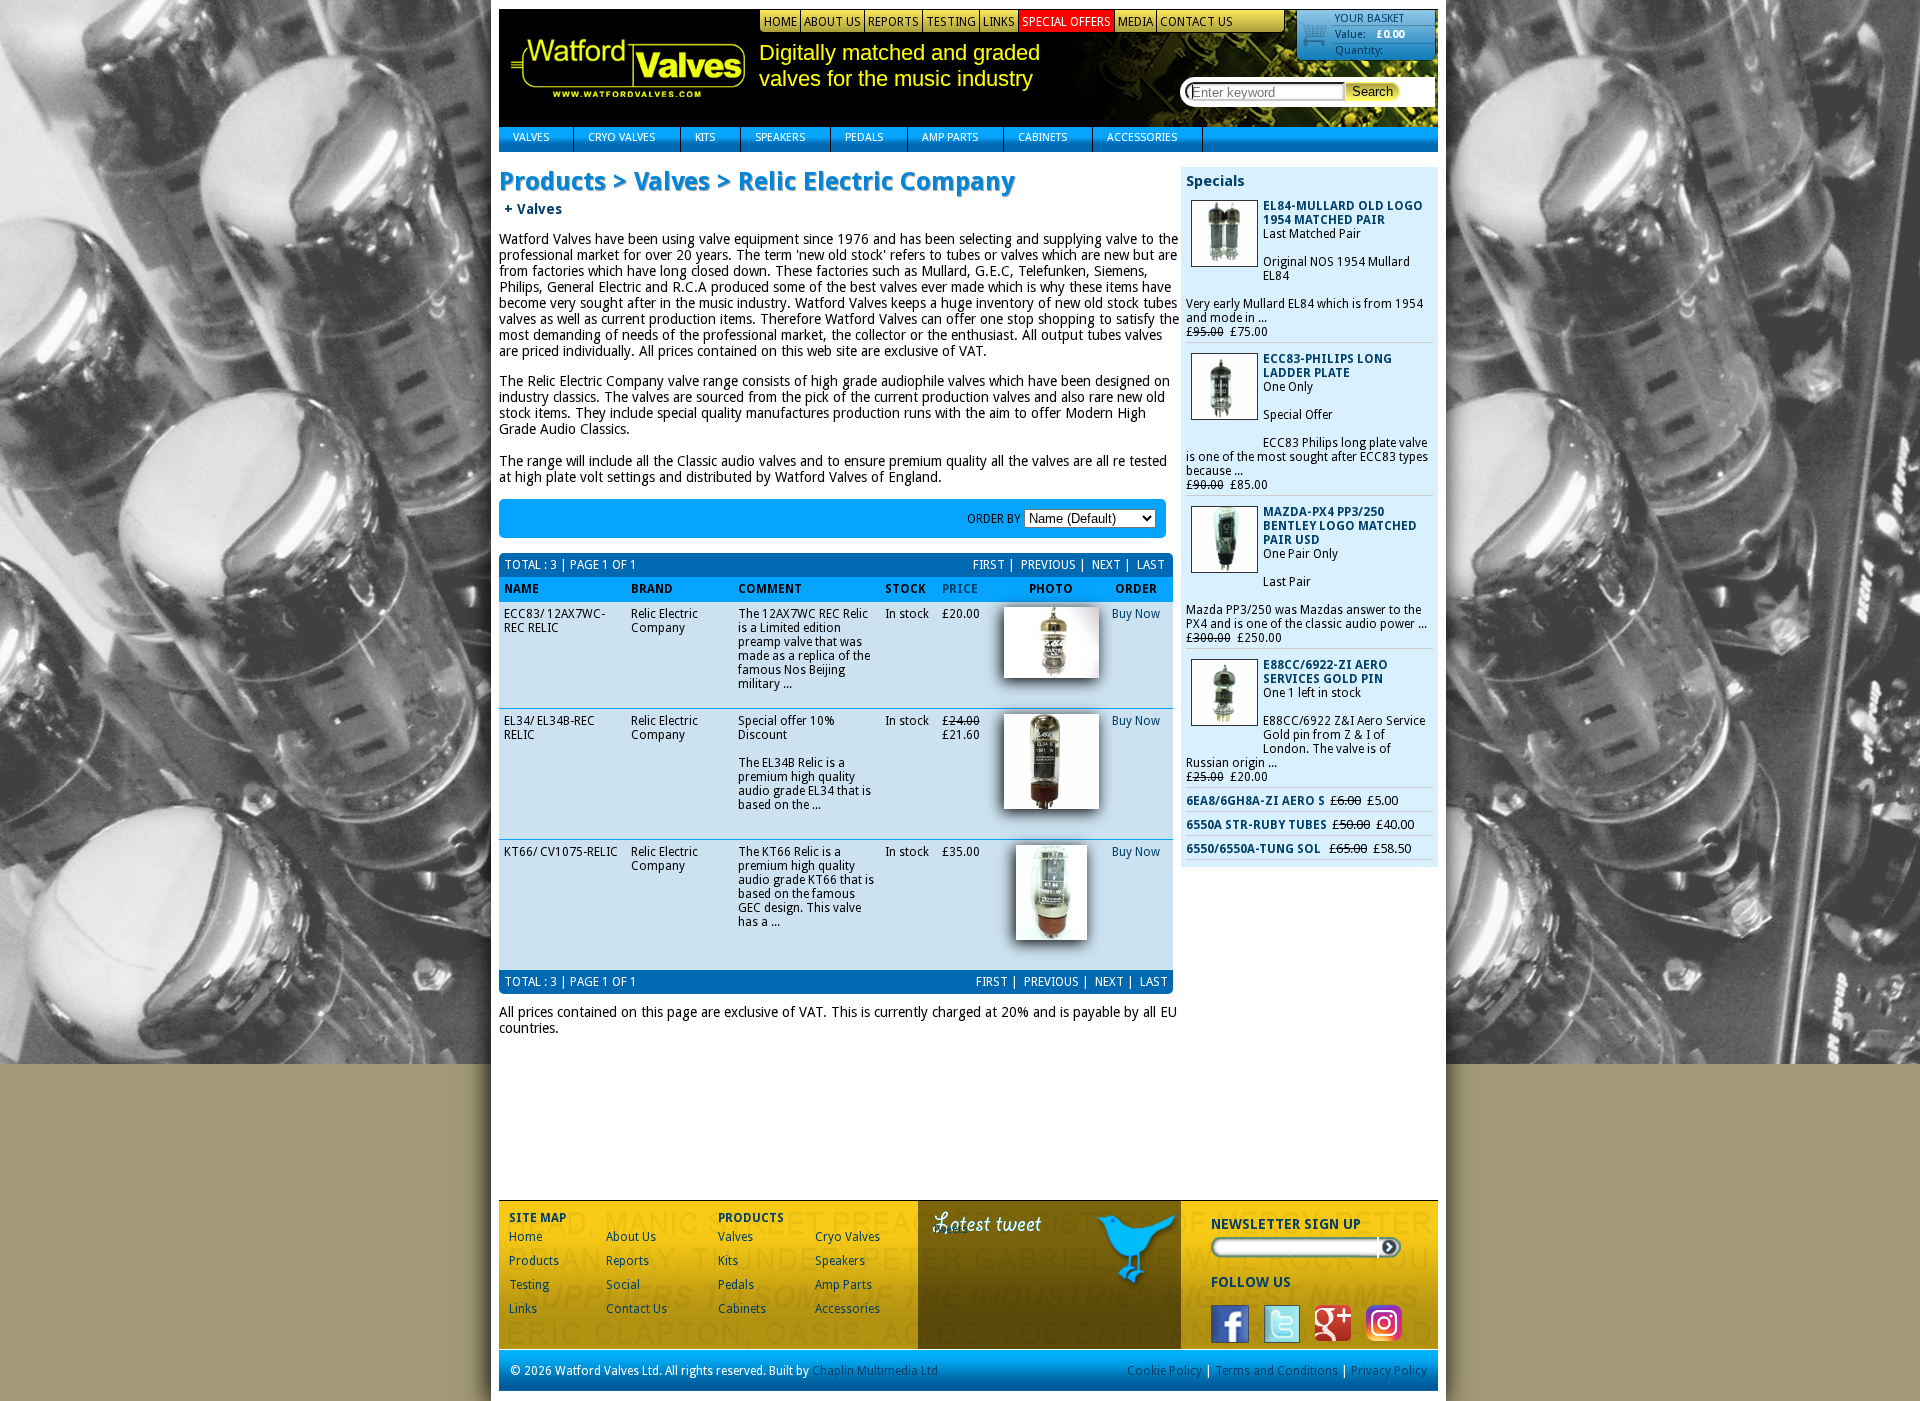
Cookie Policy (1164, 1371)
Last (1149, 565)
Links (999, 22)
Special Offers (1066, 22)
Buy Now (1136, 614)
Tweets (950, 1229)
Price (960, 589)
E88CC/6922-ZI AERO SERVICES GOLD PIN (1325, 672)
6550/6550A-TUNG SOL (1255, 849)
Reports (893, 22)
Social (623, 1285)
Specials (1215, 181)
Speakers (773, 139)
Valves (524, 139)
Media (1135, 22)
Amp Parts (943, 139)
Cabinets (1035, 139)
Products (534, 1261)
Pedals (857, 139)
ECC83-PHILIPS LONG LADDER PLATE (1327, 366)
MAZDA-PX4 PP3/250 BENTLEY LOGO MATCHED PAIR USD (1340, 526)
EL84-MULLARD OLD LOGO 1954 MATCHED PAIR (1343, 213)
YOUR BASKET (1369, 18)
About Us (832, 22)
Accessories (1135, 139)
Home (780, 22)
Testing (951, 22)
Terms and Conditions (1276, 1371)
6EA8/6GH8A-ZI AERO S (1255, 801)
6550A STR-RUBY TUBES (1256, 825)
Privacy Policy (1389, 1371)
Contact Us (1196, 22)
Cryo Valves (614, 139)
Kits (698, 139)
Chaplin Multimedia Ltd (875, 1371)
